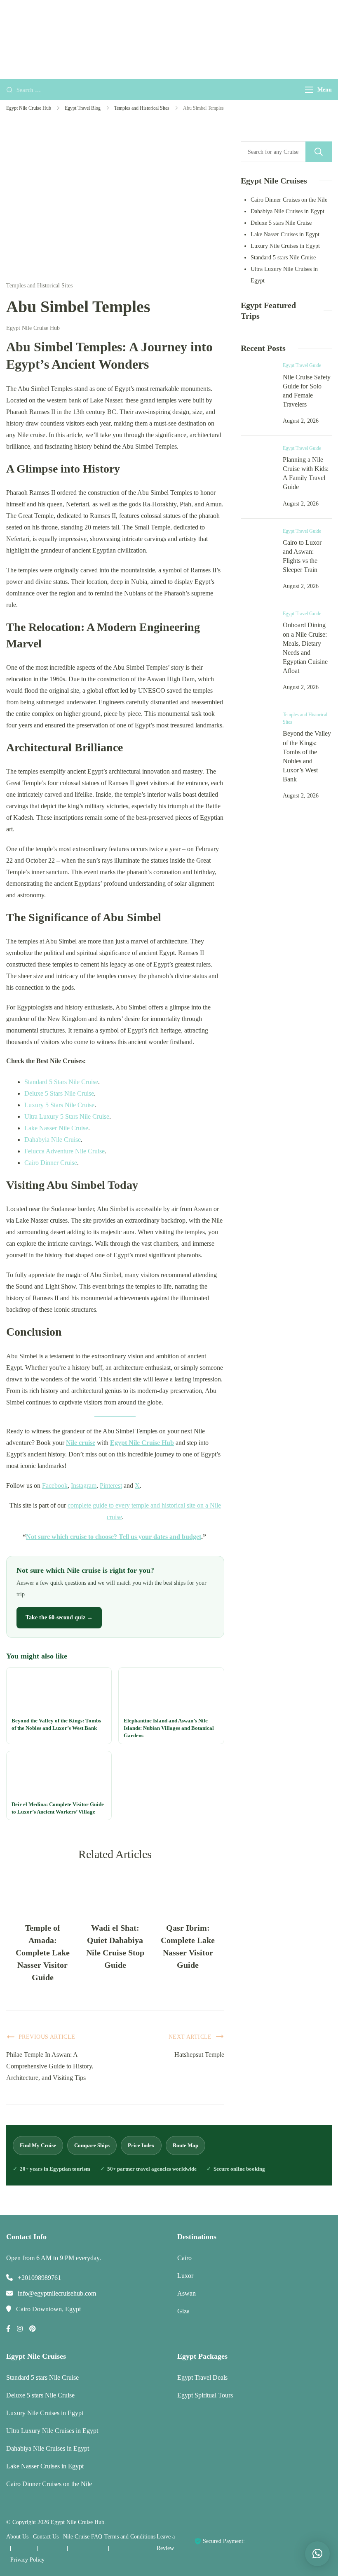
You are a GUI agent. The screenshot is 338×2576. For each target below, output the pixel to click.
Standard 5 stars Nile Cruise (283, 258)
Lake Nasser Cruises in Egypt (285, 234)
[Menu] (309, 90)
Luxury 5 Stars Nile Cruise (59, 1105)
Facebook (55, 1486)
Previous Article (47, 2037)
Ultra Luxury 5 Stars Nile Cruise (67, 1116)
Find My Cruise (38, 2145)
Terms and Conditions (130, 2537)
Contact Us (46, 2537)
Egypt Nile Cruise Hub (142, 1443)
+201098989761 (39, 2278)
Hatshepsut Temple (199, 2055)
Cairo (184, 2258)
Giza (183, 2311)
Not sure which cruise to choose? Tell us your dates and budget (114, 1537)
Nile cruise (81, 1443)
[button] (317, 2554)
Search (319, 152)
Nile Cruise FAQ (83, 2537)
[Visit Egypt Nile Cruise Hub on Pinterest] (33, 2329)
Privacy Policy (27, 2560)
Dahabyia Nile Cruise (53, 1140)
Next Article (190, 2037)
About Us (17, 2537)
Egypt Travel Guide (302, 365)
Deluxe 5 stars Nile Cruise (281, 223)
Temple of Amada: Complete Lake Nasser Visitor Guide (43, 1953)
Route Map (185, 2145)
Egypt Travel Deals (202, 2377)
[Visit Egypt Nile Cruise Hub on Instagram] (20, 2329)
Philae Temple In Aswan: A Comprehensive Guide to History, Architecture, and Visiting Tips (50, 2066)
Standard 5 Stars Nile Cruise (61, 1082)
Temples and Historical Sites (39, 286)
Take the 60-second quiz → (59, 1617)
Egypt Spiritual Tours (205, 2395)
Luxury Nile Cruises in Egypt (285, 246)
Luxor (185, 2276)
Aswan (187, 2293)
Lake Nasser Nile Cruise (56, 1128)
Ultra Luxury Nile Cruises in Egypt (52, 2431)
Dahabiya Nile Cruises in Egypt (288, 211)
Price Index (141, 2145)
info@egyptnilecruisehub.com (57, 2293)
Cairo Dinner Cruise (51, 1163)
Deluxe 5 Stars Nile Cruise (59, 1093)
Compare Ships (92, 2145)
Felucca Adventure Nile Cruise (65, 1151)
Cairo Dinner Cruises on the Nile (289, 200)
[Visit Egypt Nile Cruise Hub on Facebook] (8, 2329)
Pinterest (111, 1486)
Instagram (84, 1486)
